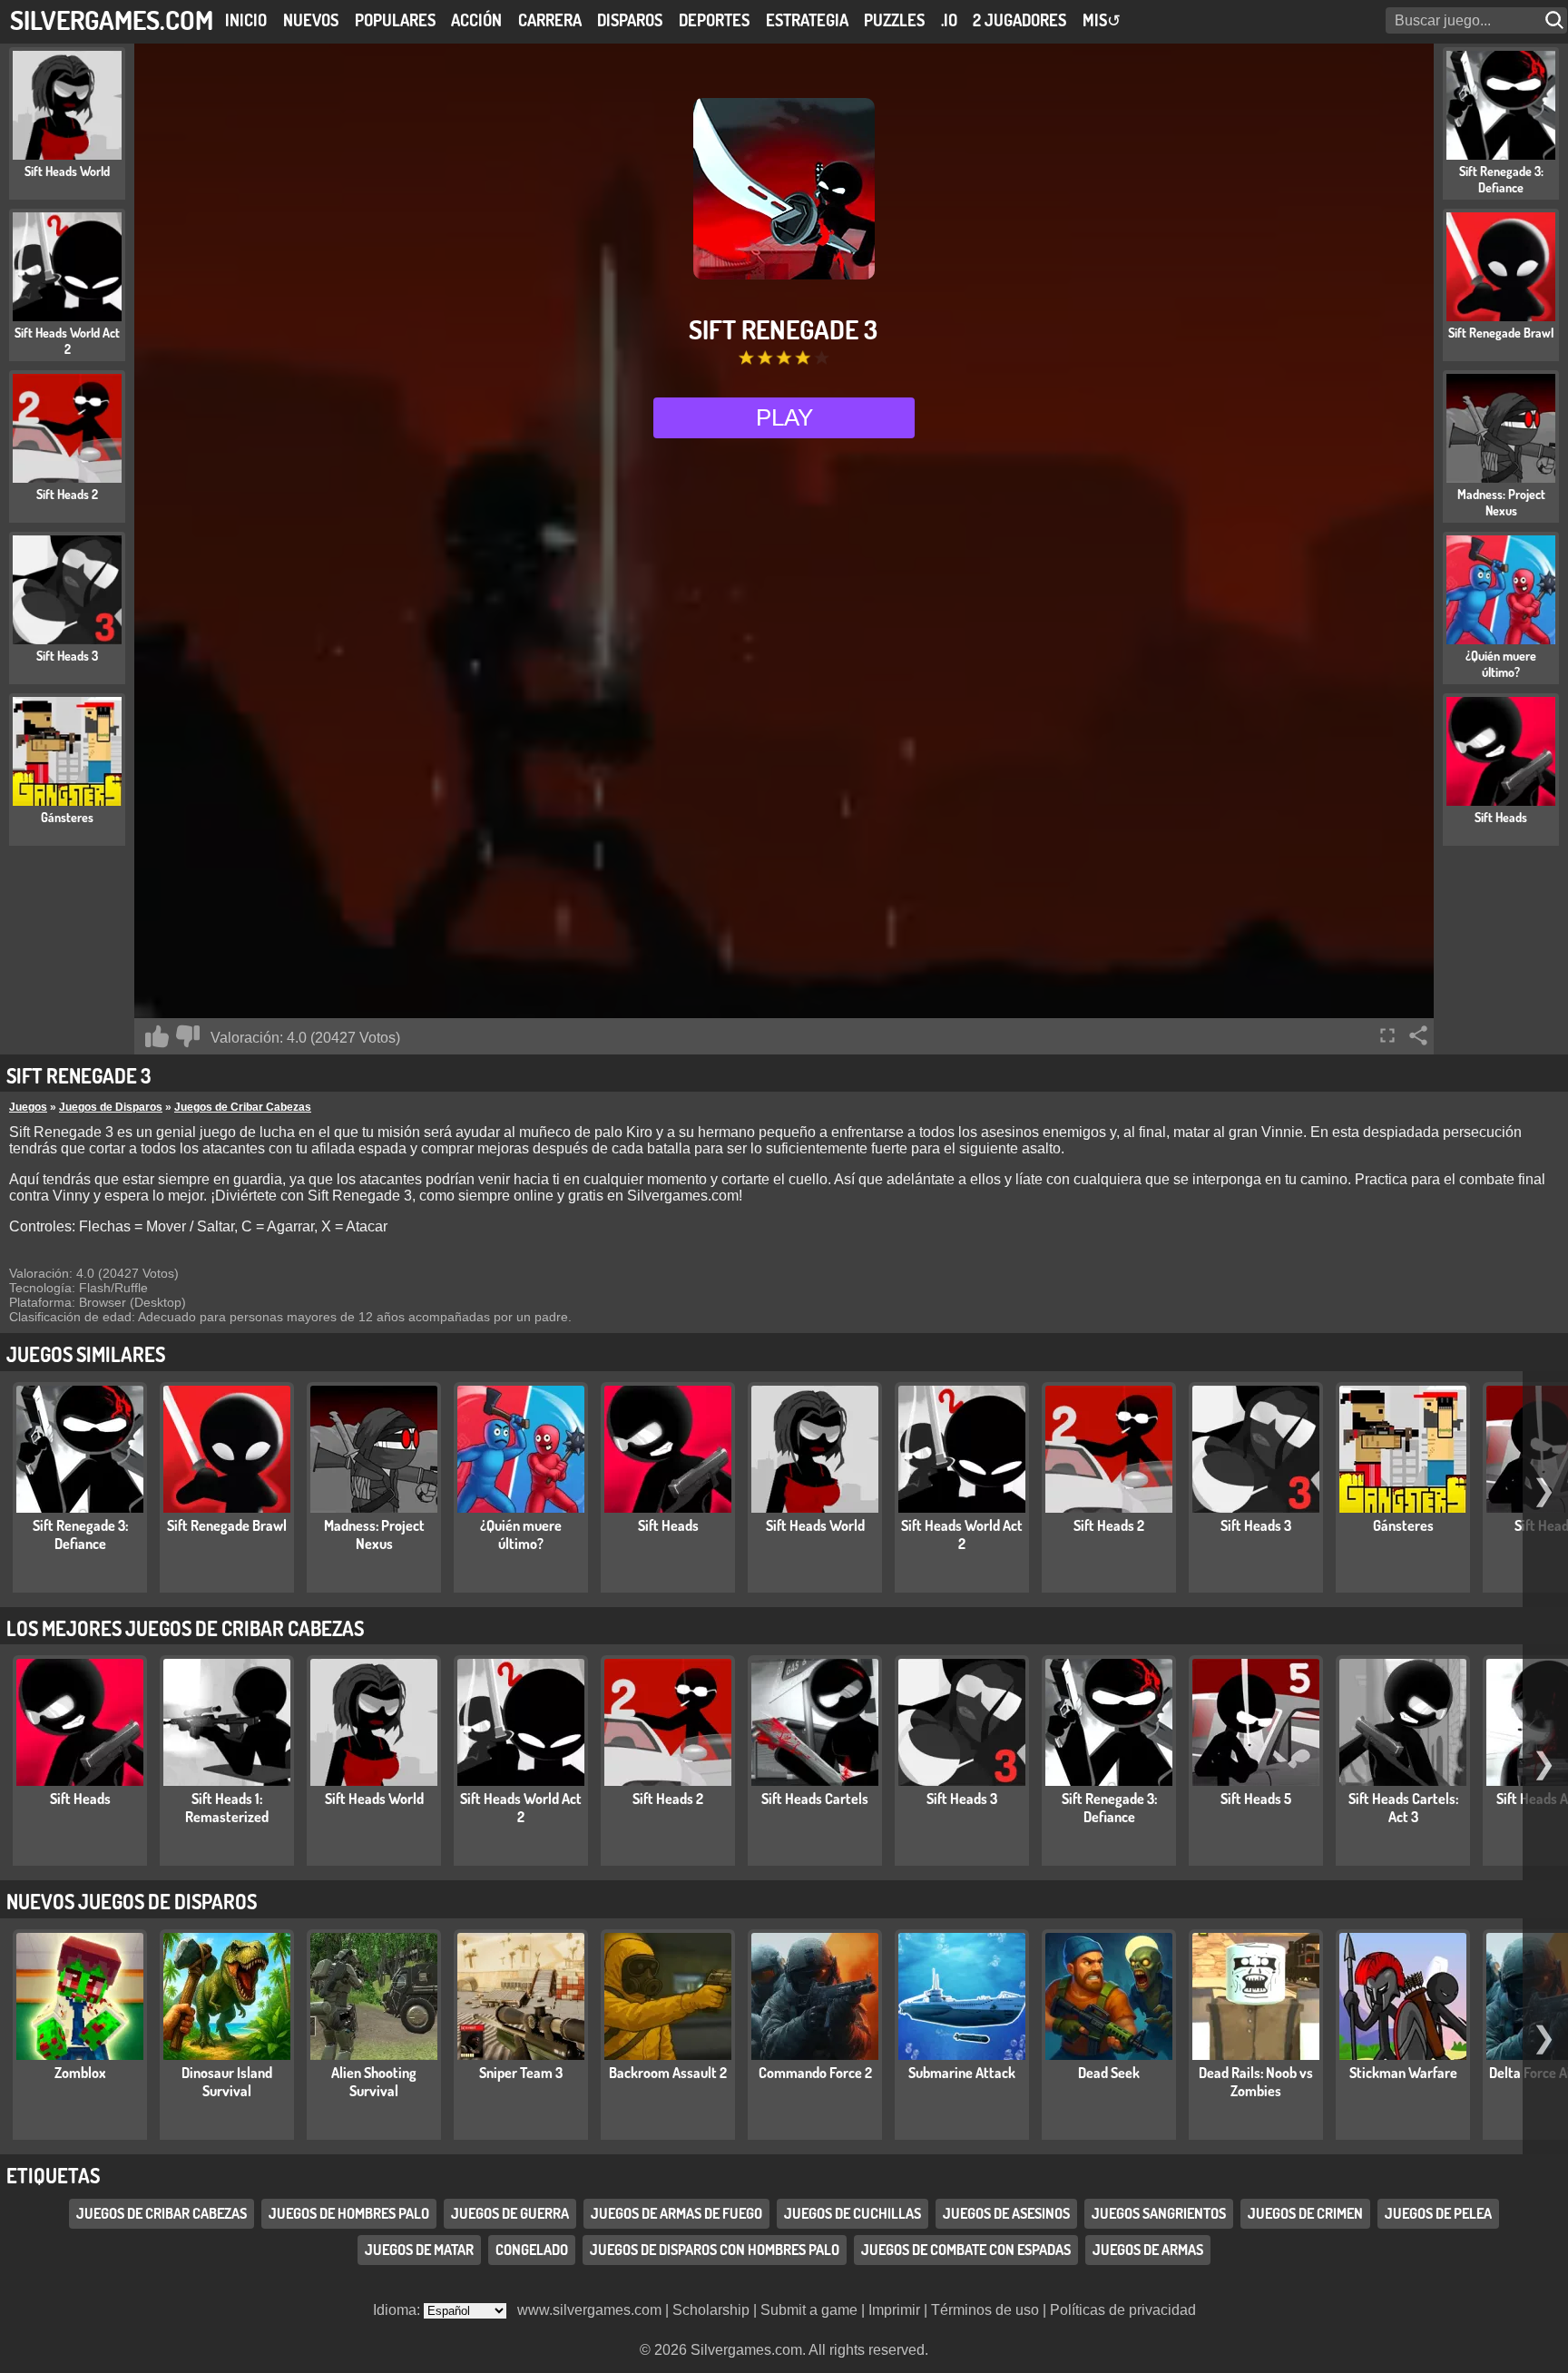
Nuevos (311, 20)
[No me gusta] (188, 1036)
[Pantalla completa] (1387, 1035)
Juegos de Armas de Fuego (676, 2213)
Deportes (714, 20)
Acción (476, 20)
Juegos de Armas (1148, 2250)
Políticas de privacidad (1123, 2310)
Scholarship (711, 2310)
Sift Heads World (815, 1525)
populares (395, 20)
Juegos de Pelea (1438, 2213)
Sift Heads (668, 1525)
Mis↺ (1102, 20)
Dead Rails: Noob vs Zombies (1256, 2082)
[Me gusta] (157, 1036)
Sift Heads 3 (1256, 1525)
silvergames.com (112, 20)
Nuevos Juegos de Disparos (132, 1901)
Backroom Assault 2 (668, 2073)
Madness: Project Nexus (374, 1535)
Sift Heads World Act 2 (962, 1535)
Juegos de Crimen (1305, 2213)
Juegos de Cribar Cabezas (243, 1107)
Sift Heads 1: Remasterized (227, 1808)
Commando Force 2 (815, 2073)
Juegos (28, 1107)
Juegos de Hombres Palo (349, 2213)
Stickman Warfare (1403, 2073)
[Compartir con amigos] (1418, 1035)
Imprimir (894, 2310)
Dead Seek (1109, 2073)
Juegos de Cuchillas (853, 2213)
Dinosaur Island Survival (227, 2082)
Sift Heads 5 (1256, 1799)
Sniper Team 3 (521, 2073)
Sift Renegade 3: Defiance (80, 1535)
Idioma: (398, 2310)
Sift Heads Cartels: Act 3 (1403, 1808)
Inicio (246, 20)
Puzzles (894, 20)
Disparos (630, 20)
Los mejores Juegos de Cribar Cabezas (185, 1628)
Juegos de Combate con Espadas (966, 2250)
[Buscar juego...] (1556, 20)
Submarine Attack (962, 2073)
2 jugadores (1019, 20)
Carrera (550, 20)
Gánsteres (1403, 1525)
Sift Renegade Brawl (227, 1525)
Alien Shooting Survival (374, 2082)
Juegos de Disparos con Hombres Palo (715, 2250)
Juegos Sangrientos (1159, 2213)
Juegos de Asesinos (1006, 2213)
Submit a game (809, 2310)
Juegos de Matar (419, 2250)
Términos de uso (985, 2310)
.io (949, 20)
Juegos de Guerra (510, 2213)
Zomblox (80, 2073)
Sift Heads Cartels (815, 1799)
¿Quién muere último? (521, 1535)
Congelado (532, 2250)
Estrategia (807, 20)
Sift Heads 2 (1109, 1525)
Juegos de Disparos (111, 1107)
